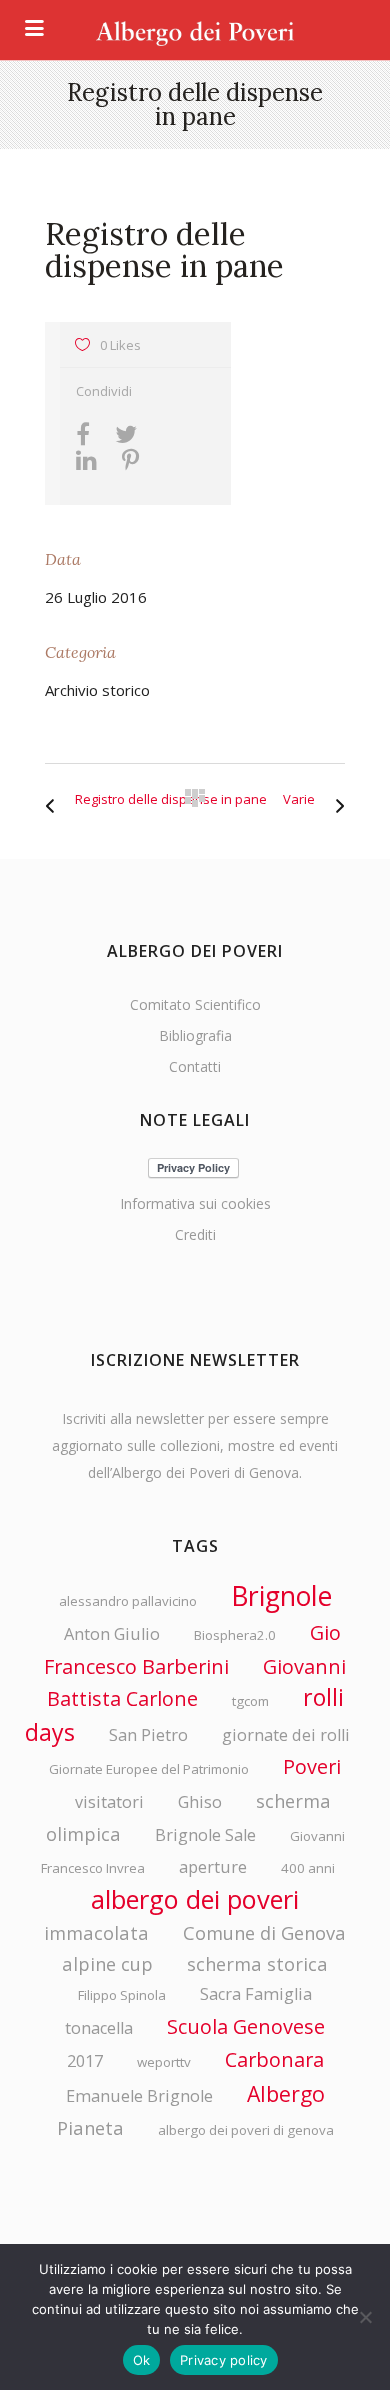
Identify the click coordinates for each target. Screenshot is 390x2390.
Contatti (195, 1066)
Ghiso (200, 1802)
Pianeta (90, 2127)
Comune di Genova (264, 1932)
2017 (85, 2061)
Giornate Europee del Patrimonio (149, 1769)
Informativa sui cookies (195, 1203)
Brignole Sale (205, 1835)
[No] (365, 2317)
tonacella (99, 2028)
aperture (213, 1867)
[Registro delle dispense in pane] (55, 799)
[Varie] (335, 799)
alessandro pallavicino (128, 1601)
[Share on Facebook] (88, 437)
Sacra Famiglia (256, 1994)
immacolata (96, 1932)
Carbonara (274, 2059)
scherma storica (257, 1963)
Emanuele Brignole (139, 2096)
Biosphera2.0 (235, 1635)
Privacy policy (224, 2360)
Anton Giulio (112, 1634)
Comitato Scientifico (195, 1004)
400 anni (308, 1868)
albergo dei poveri (195, 1899)
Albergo (286, 2093)
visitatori (109, 1802)
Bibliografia (195, 1035)
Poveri (312, 1766)
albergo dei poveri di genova (246, 2130)
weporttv (164, 2062)
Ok (142, 2360)
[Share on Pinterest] (135, 463)
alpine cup (107, 1963)
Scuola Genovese (246, 2026)
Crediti (195, 1234)
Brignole (281, 1596)
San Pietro (148, 1735)
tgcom (250, 1701)
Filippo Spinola (122, 1995)
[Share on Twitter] (131, 437)
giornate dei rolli (286, 1735)
